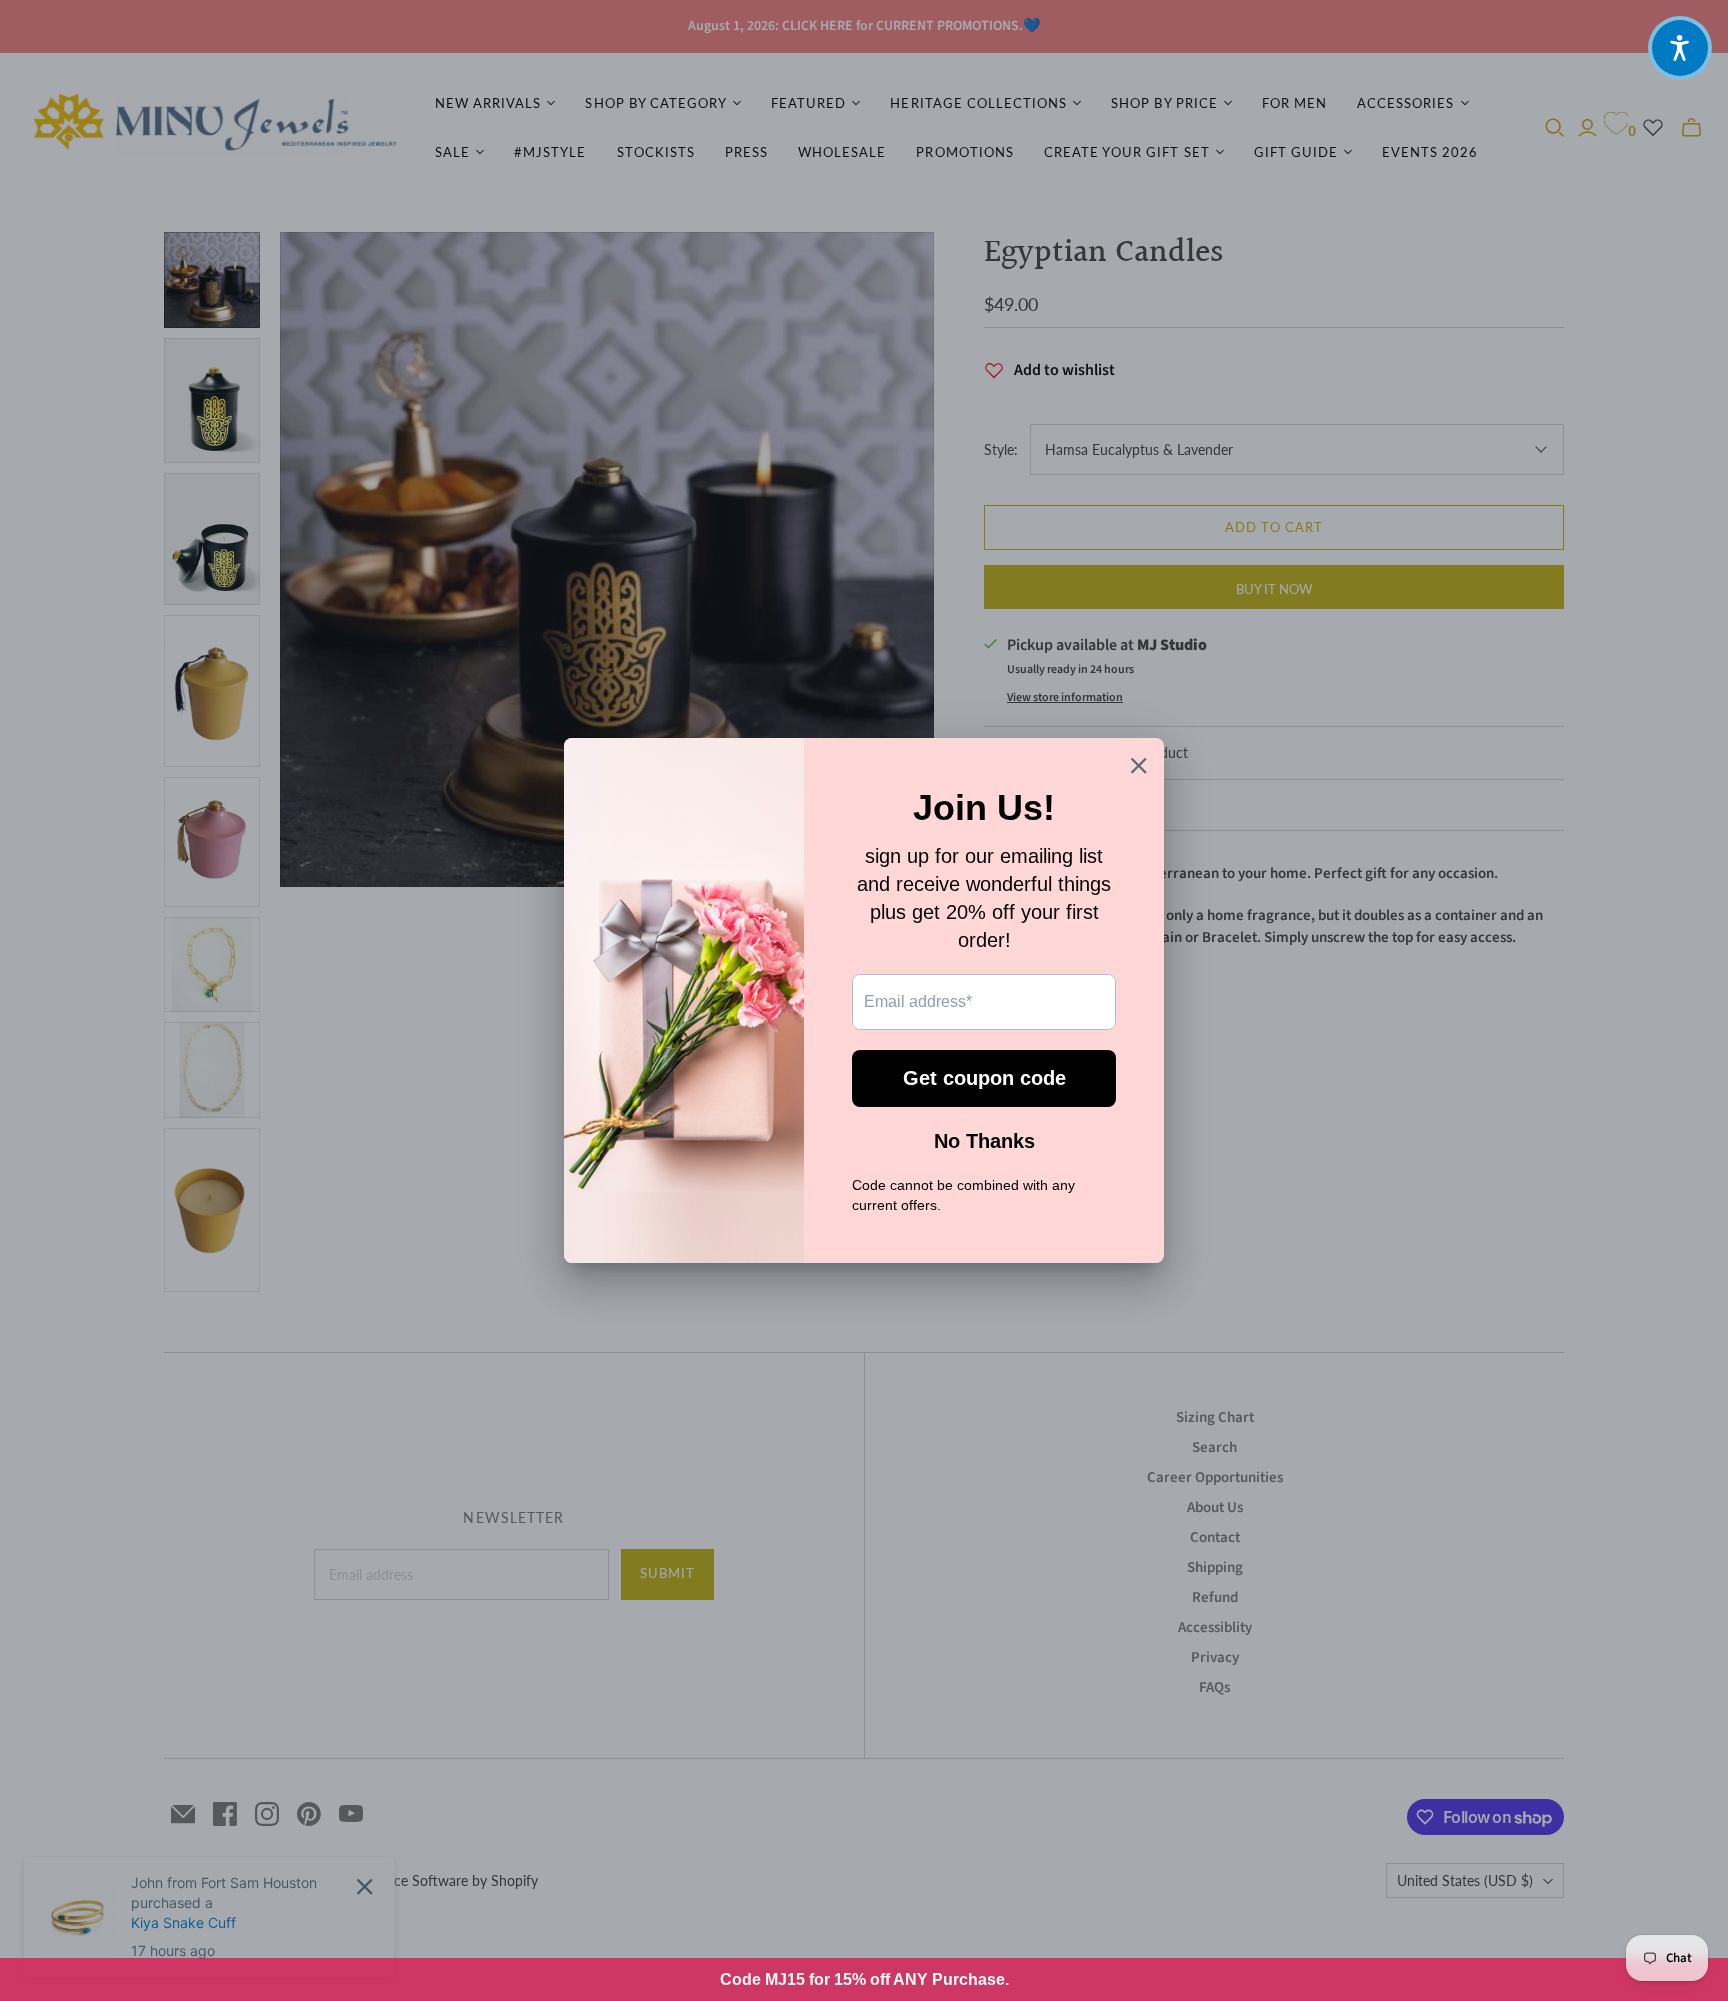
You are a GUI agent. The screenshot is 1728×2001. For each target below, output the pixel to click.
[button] (1680, 48)
